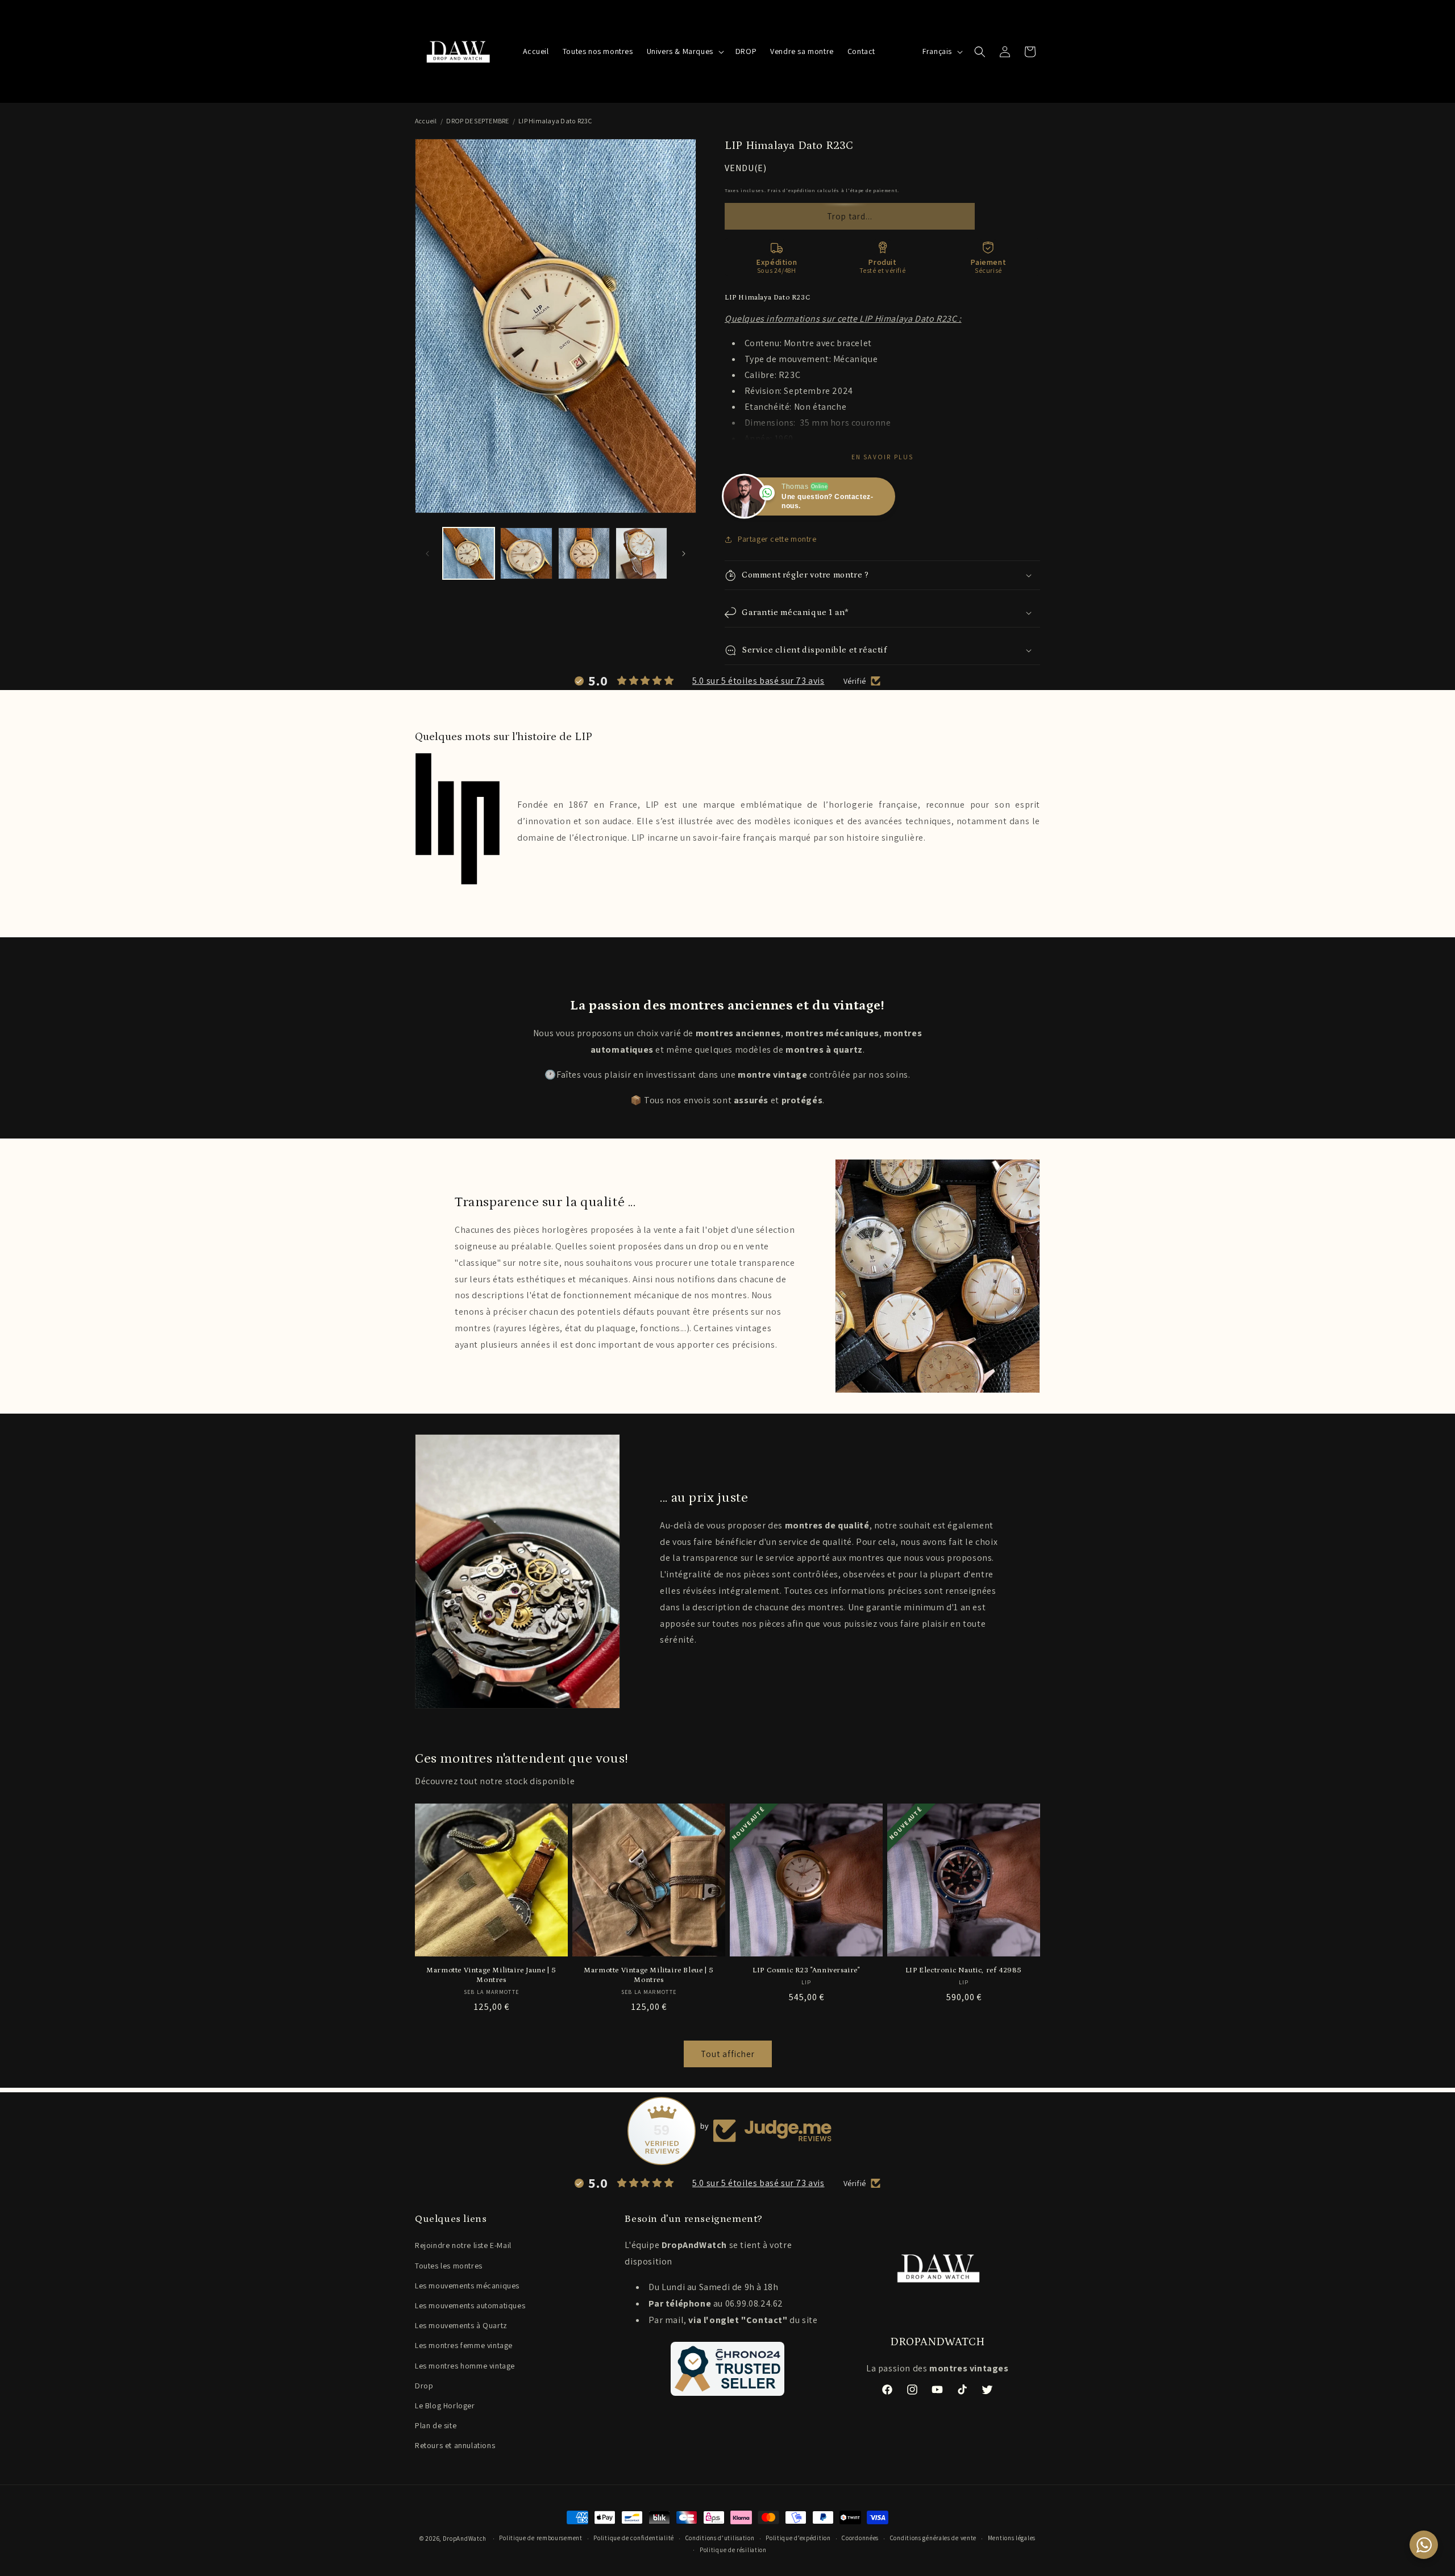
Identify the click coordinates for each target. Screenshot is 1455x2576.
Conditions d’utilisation (720, 2538)
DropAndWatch (465, 2538)
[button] (684, 51)
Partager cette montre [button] (777, 539)
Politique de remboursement (541, 2538)
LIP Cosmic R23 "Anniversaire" (806, 1970)
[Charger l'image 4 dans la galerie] (641, 553)
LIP (652, 805)
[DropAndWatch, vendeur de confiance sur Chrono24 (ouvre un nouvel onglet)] (727, 2369)
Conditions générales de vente (933, 2538)
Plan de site (436, 2425)
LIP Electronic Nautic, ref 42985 (964, 1970)
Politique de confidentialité (634, 2538)
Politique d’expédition (798, 2538)
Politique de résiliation (733, 2550)
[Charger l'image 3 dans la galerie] (584, 553)
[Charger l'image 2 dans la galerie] (526, 553)
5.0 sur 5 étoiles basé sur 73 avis (758, 681)
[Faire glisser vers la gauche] (427, 554)
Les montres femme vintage (464, 2345)
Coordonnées (860, 2538)
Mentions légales (1012, 2538)
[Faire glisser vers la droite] (684, 554)
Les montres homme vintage (465, 2366)
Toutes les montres (449, 2266)
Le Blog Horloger (445, 2405)
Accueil (426, 121)
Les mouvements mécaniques (467, 2286)
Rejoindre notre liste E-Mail (463, 2245)
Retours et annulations (455, 2445)
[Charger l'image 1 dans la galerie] (469, 553)
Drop (424, 2386)
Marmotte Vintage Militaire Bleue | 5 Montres (649, 1975)
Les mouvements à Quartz (461, 2325)
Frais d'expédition (791, 190)
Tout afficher (728, 2054)
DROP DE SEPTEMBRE (477, 121)
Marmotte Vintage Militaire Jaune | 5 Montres (491, 1975)
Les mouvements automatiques (470, 2305)
